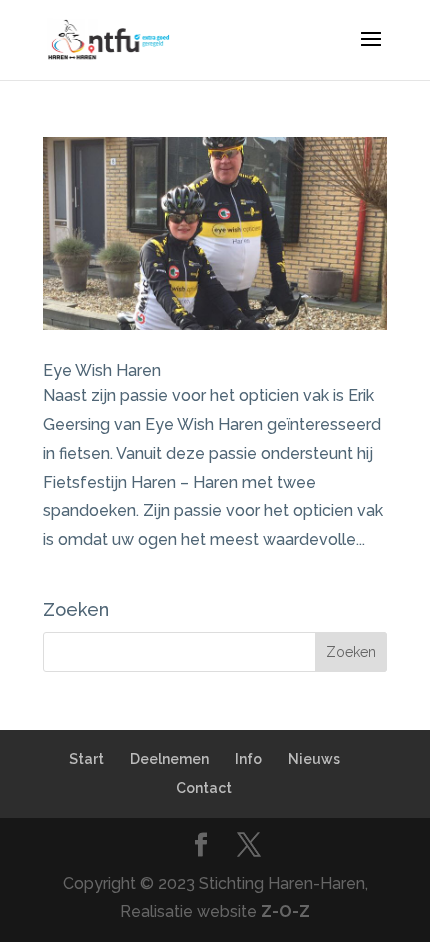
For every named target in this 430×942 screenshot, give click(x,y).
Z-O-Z (285, 911)
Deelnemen (169, 759)
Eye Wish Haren (102, 370)
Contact (204, 788)
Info (248, 759)
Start (86, 759)
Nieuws (314, 759)
